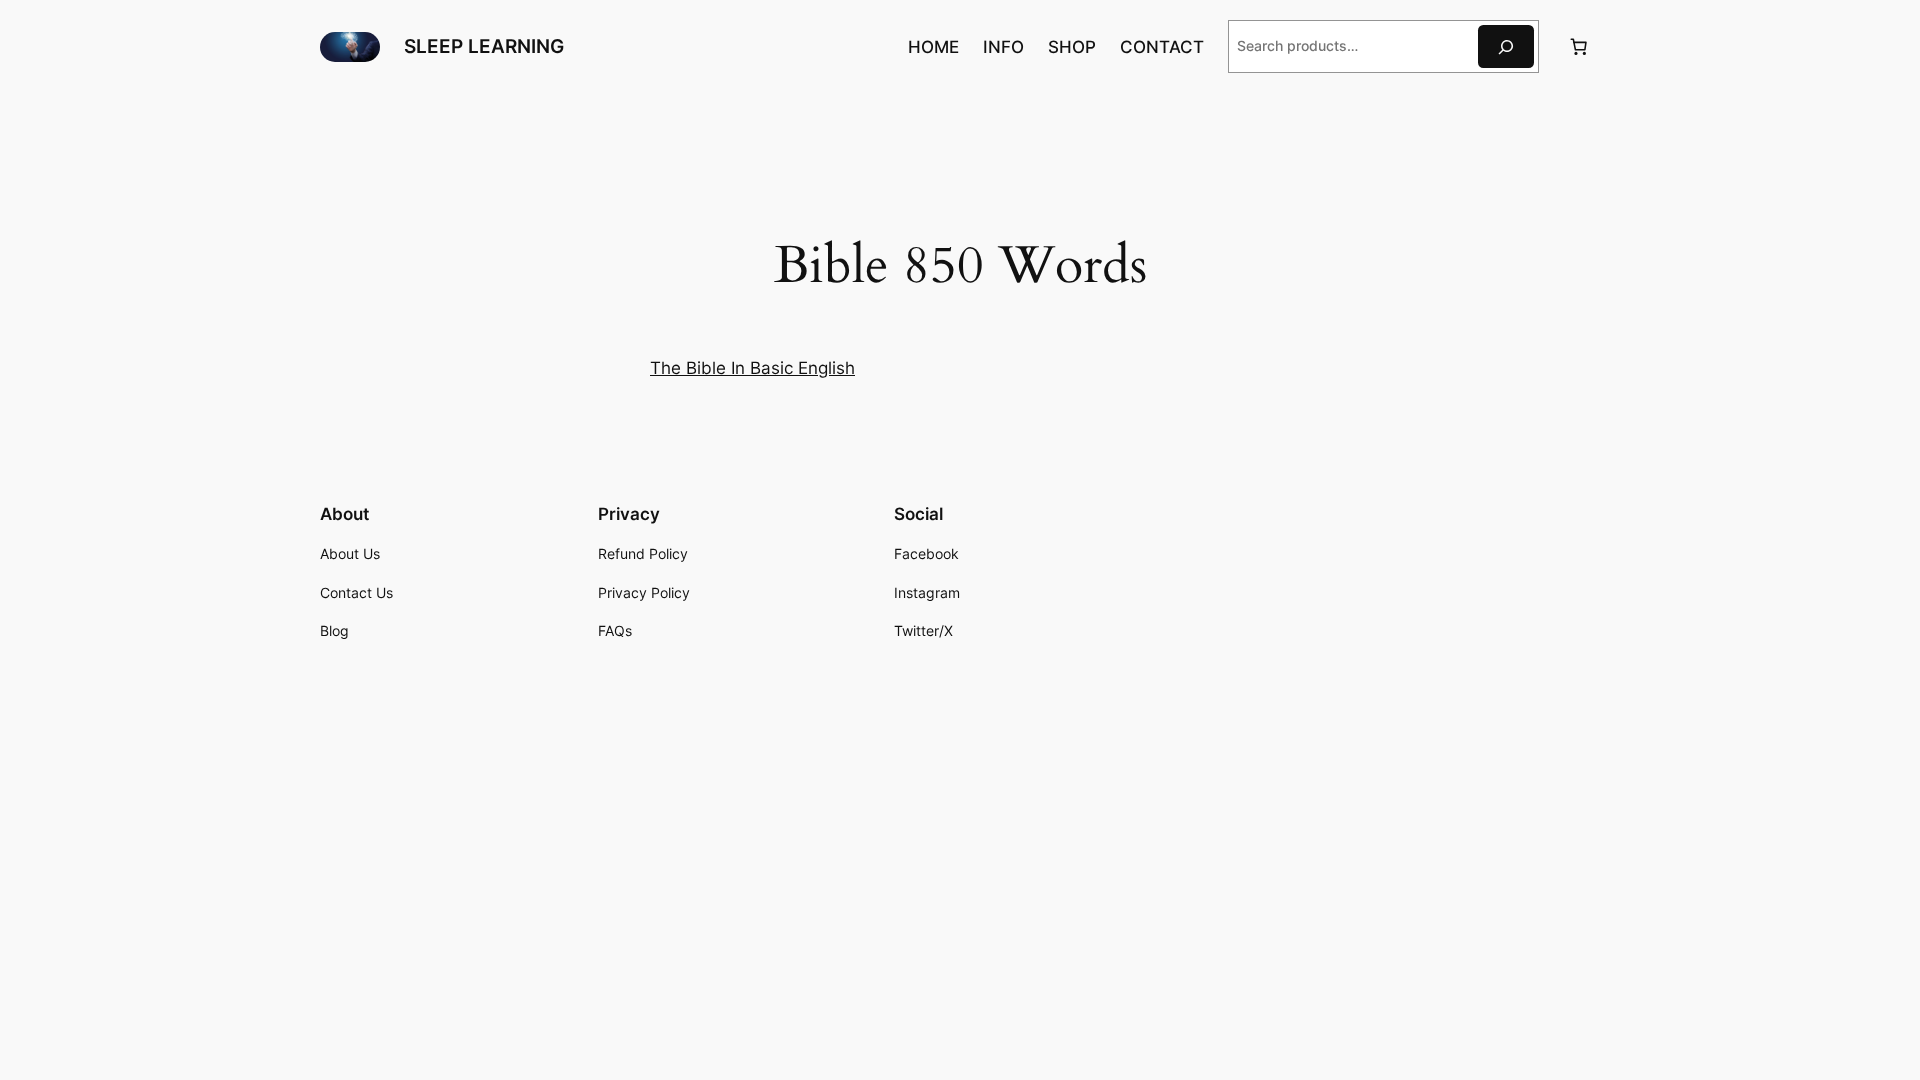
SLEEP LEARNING (484, 46)
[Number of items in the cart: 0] (1579, 47)
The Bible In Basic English (752, 368)
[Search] (1506, 46)
